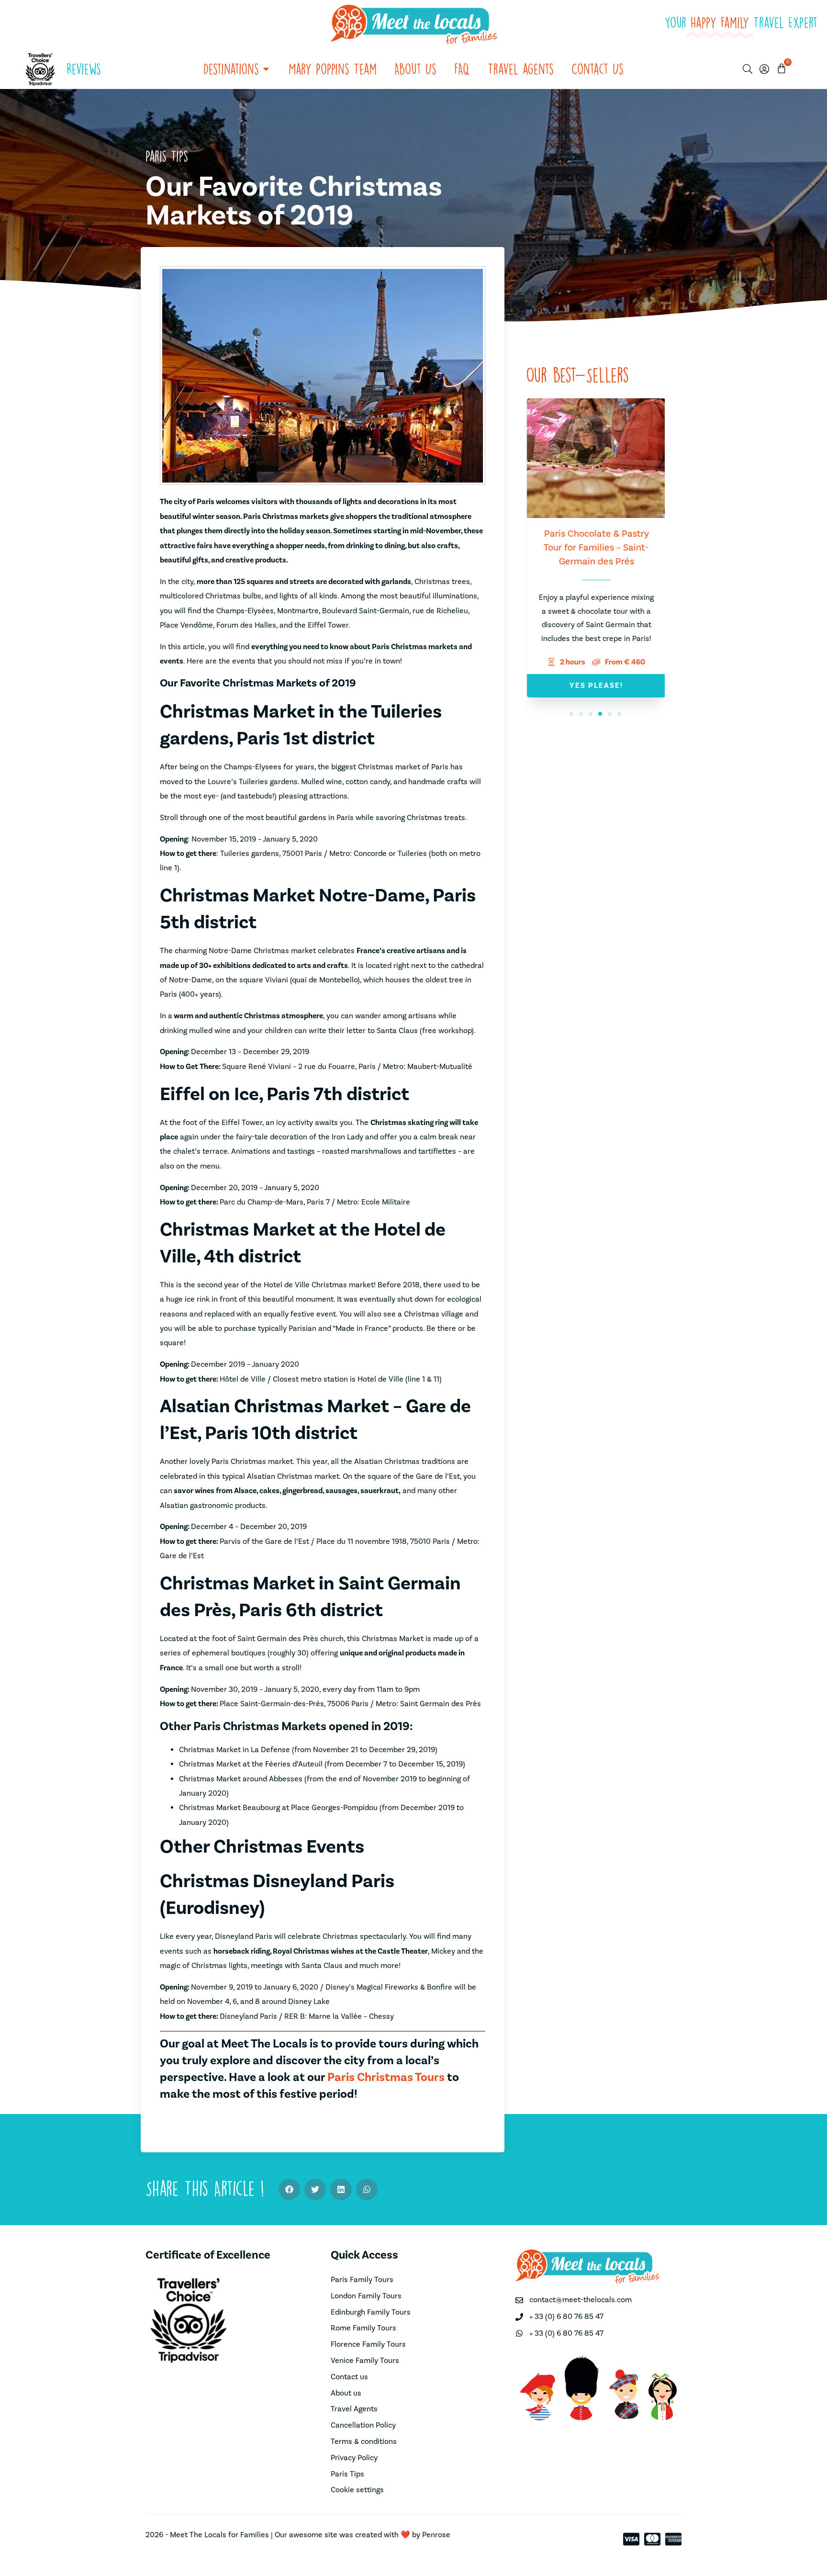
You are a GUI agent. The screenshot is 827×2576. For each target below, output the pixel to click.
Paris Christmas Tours (386, 2077)
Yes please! (595, 686)
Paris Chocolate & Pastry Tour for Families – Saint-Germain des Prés (595, 548)
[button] (571, 714)
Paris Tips (167, 156)
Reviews (84, 69)
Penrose (436, 2535)
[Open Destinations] (266, 69)
